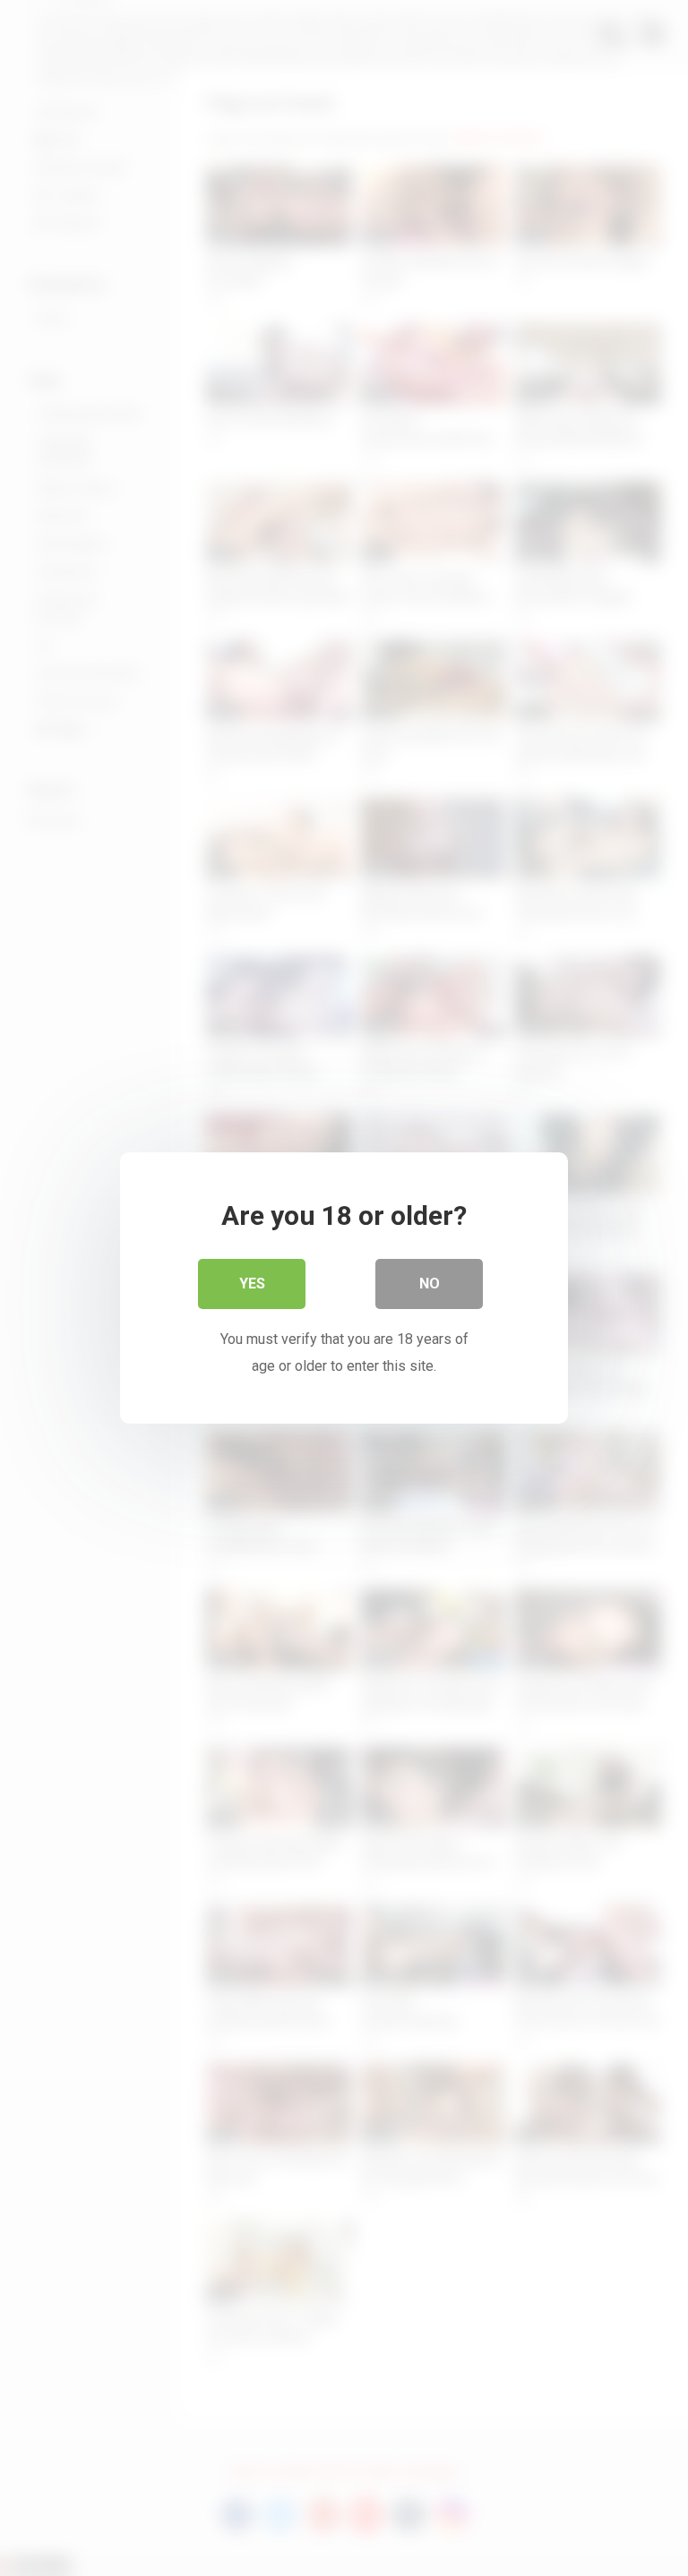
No (430, 1284)
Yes (252, 1284)
